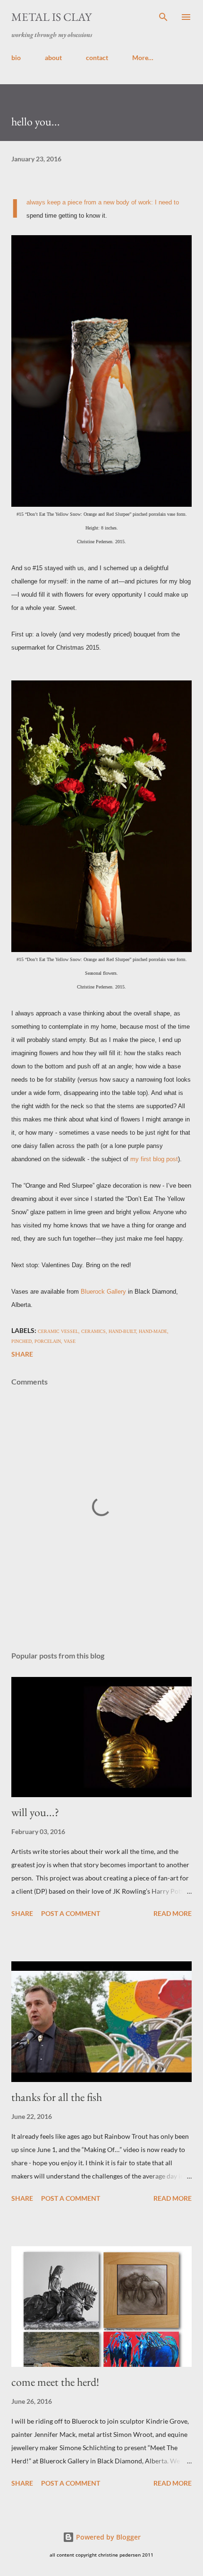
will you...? (35, 1812)
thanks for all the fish (57, 2097)
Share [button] (22, 1354)
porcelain (48, 1341)
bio (16, 57)
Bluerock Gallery (103, 1292)
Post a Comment (71, 1913)
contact (97, 57)
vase (70, 1341)
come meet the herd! (55, 2382)
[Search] (163, 17)
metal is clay (51, 17)
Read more (173, 1913)
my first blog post (154, 1159)
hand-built (122, 1331)
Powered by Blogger (107, 2537)
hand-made (153, 1331)
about (53, 57)
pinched (21, 1341)
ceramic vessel (58, 1331)
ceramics (93, 1331)
